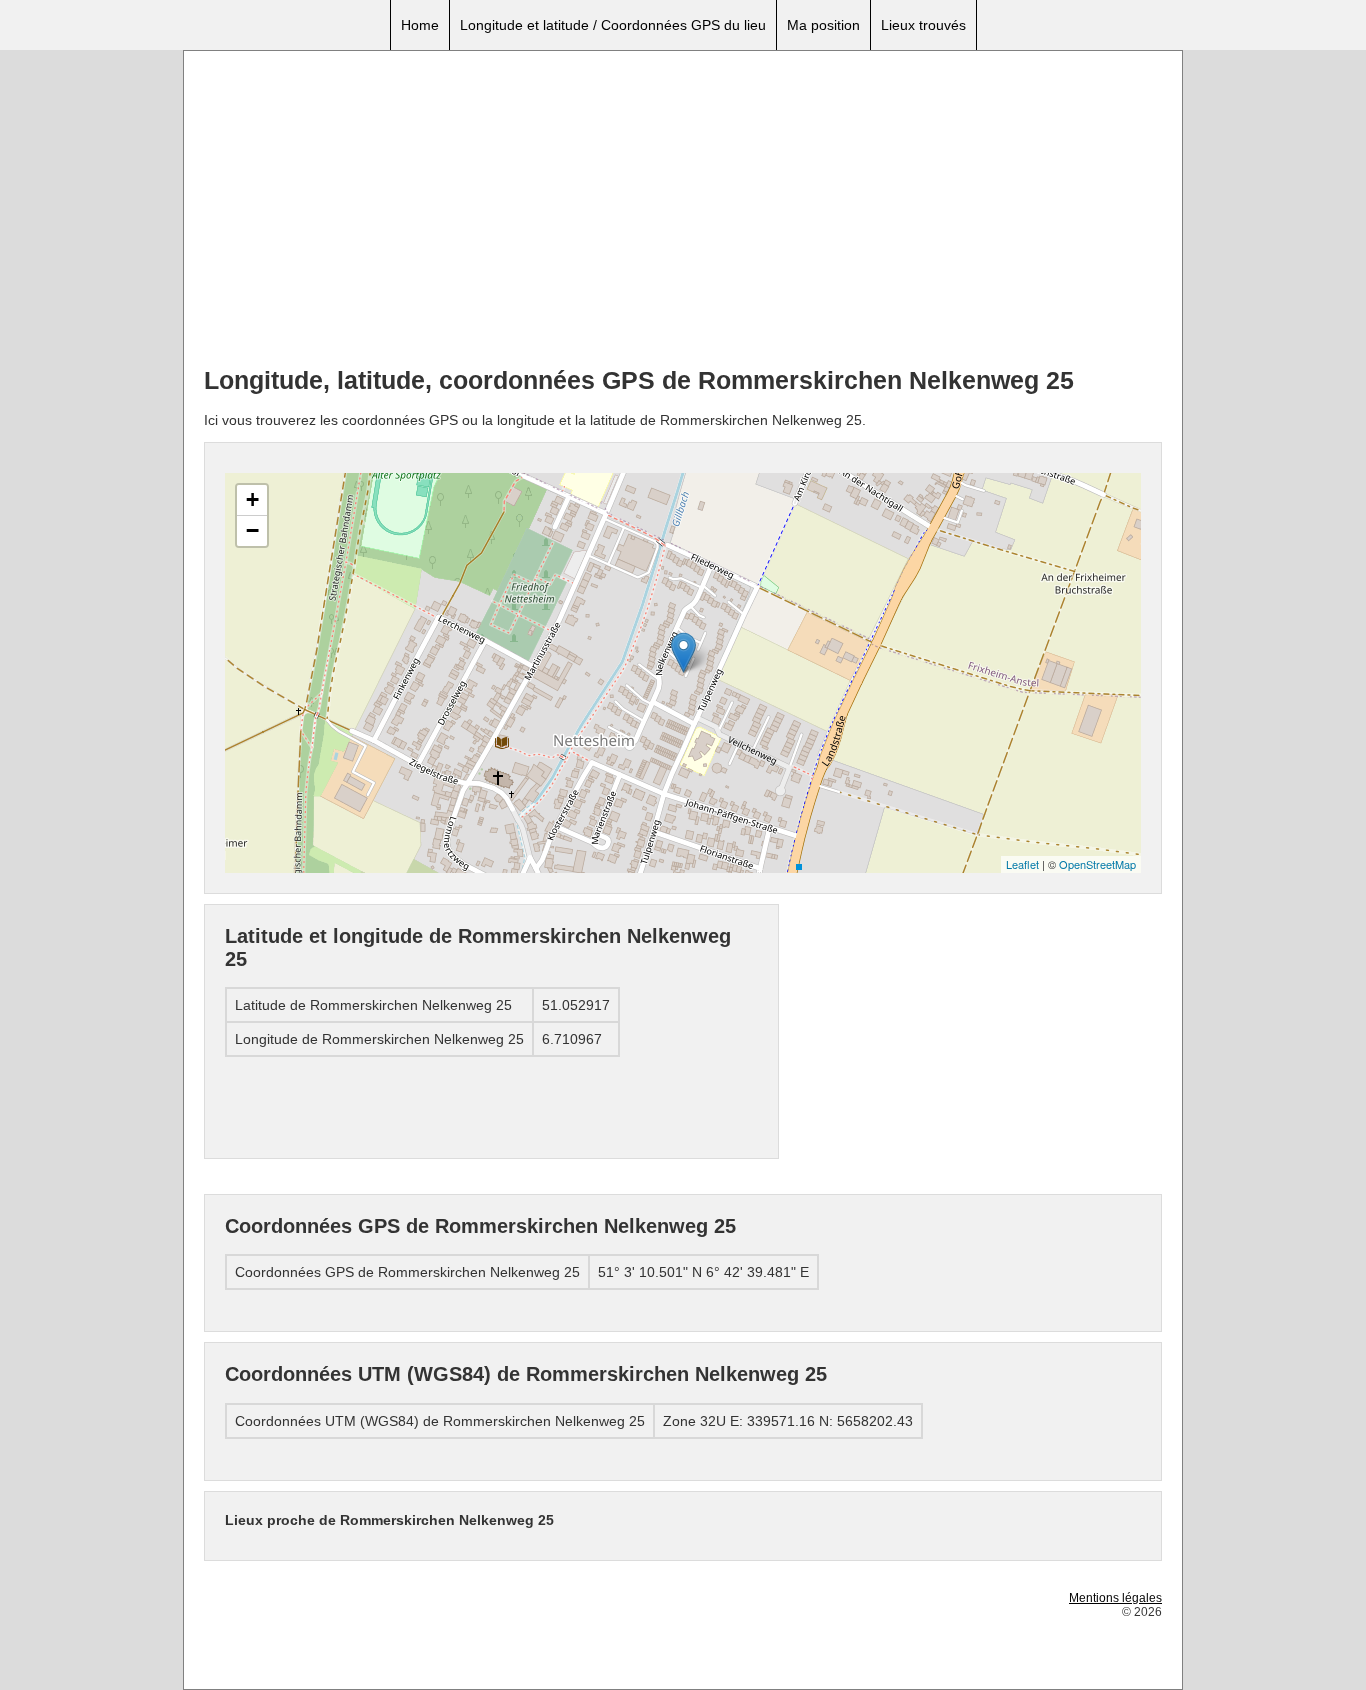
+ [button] (252, 499)
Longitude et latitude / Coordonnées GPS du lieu (613, 25)
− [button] (252, 530)
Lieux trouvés (923, 25)
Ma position (823, 25)
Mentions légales (1115, 1598)
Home (420, 25)
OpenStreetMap (1097, 864)
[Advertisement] (683, 211)
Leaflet (1022, 864)
